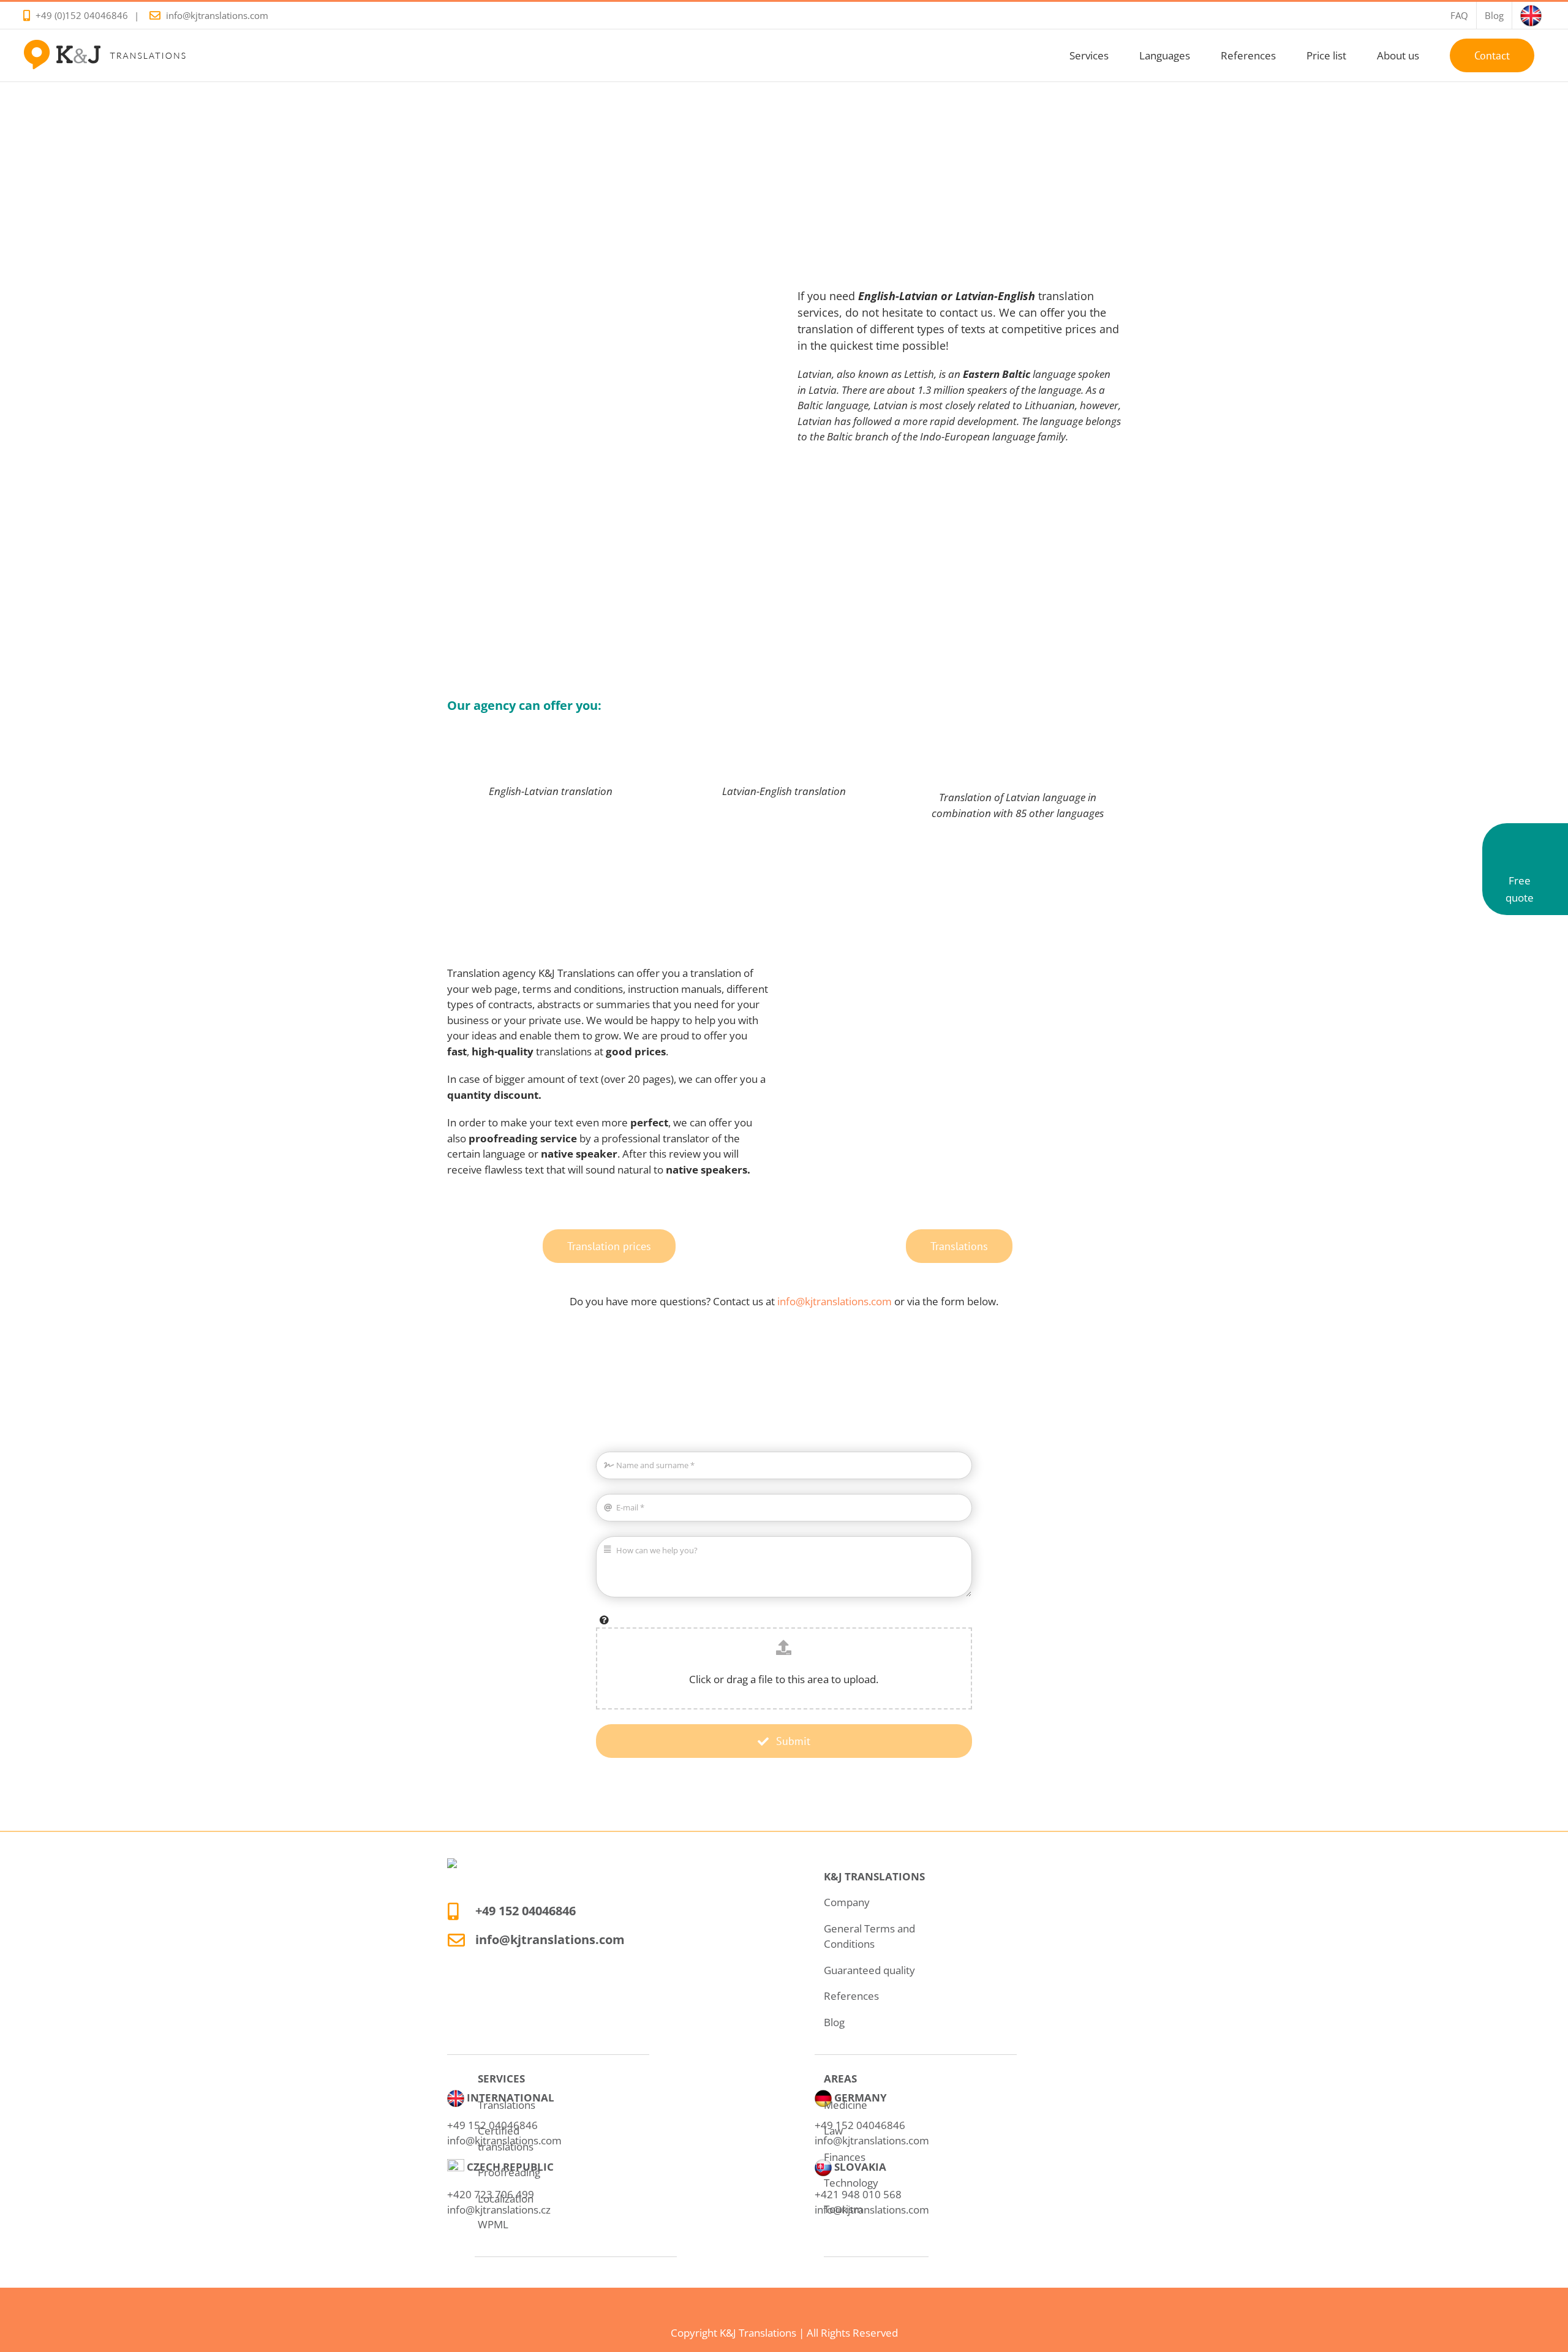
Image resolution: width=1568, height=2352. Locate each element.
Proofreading (509, 2172)
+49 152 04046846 (526, 1911)
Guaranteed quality (869, 1970)
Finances (845, 2157)
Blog (834, 2022)
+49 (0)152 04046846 (82, 15)
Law (833, 2131)
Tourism (843, 2209)
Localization (506, 2199)
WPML (493, 2224)
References (851, 1996)
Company (847, 1902)
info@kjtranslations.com (217, 15)
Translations (507, 2105)
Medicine (846, 2105)
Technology (851, 2183)
